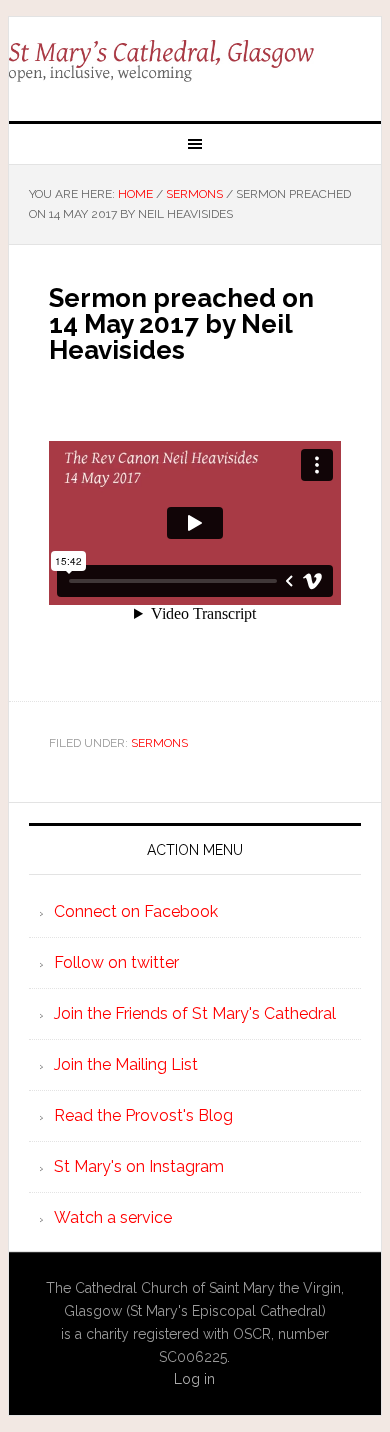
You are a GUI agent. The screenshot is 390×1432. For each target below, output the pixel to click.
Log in (194, 1379)
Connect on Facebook (136, 911)
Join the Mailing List (126, 1064)
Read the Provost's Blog (143, 1115)
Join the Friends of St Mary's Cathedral (195, 1013)
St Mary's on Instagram (139, 1166)
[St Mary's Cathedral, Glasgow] (195, 61)
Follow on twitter (116, 962)
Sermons (159, 743)
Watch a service (113, 1217)
